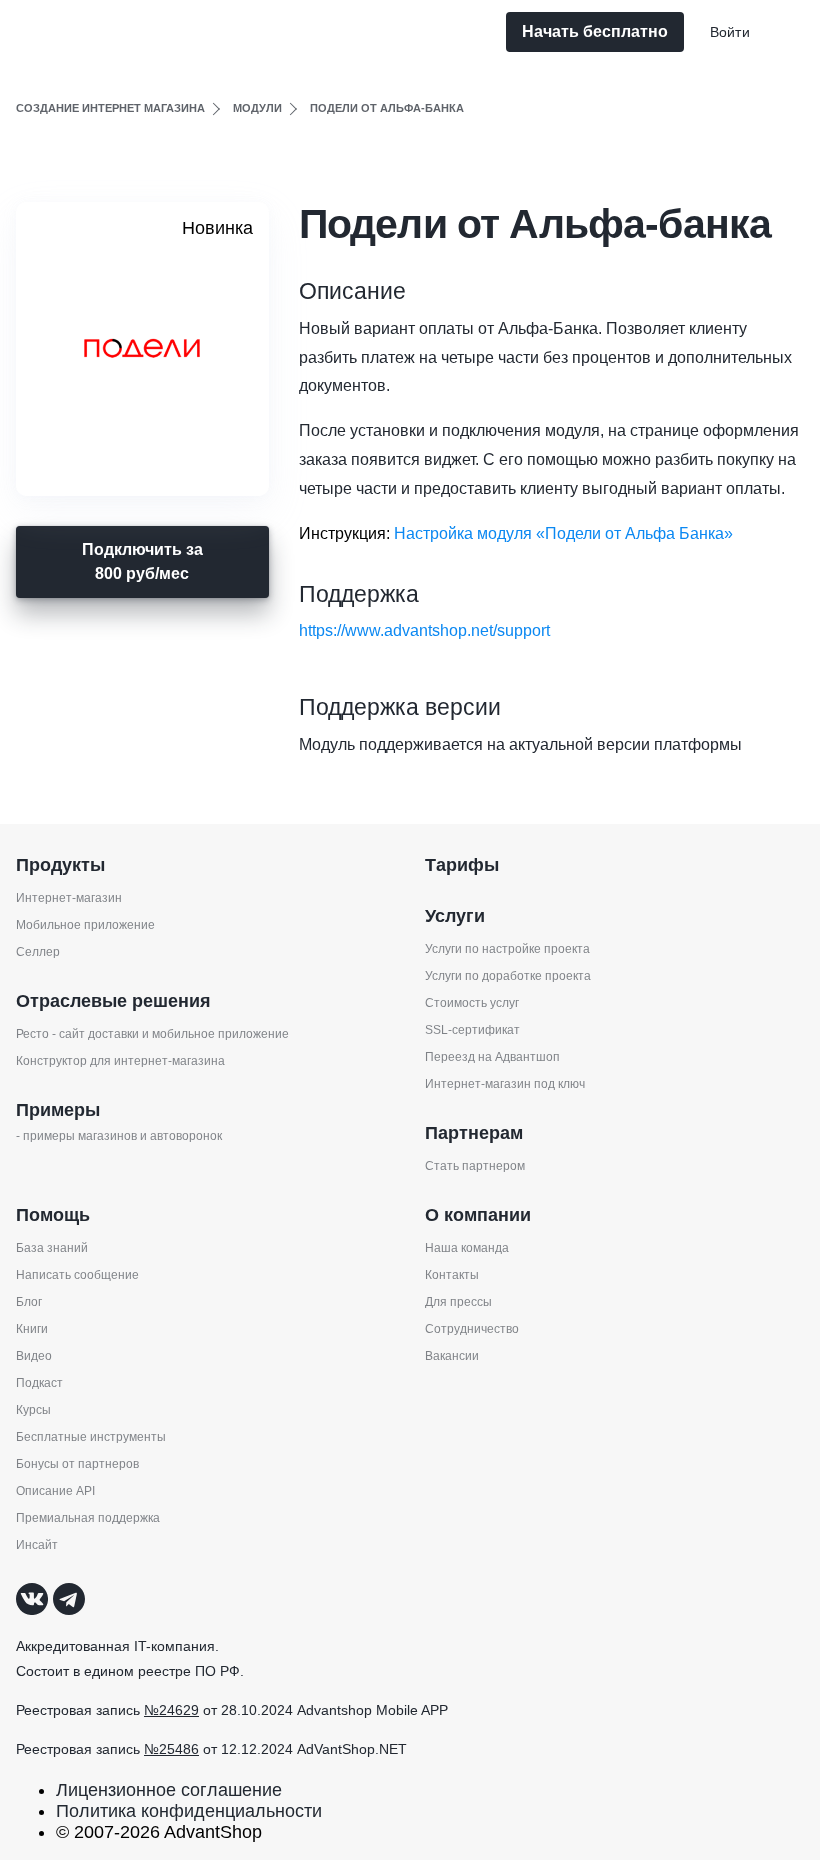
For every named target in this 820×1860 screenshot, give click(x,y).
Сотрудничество (472, 1329)
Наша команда (467, 1248)
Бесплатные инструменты (91, 1437)
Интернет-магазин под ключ (505, 1084)
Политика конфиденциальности (189, 1811)
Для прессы (458, 1302)
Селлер (38, 952)
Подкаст (39, 1383)
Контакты (452, 1275)
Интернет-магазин (69, 898)
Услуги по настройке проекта (507, 949)
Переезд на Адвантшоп (492, 1057)
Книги (32, 1329)
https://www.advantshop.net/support (424, 630)
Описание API (55, 1491)
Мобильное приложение (85, 925)
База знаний (52, 1248)
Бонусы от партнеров (77, 1464)
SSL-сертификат (472, 1030)
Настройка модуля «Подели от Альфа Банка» (563, 533)
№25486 (171, 1749)
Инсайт (37, 1545)
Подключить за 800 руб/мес (142, 561)
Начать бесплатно (595, 31)
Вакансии (452, 1356)
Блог (29, 1302)
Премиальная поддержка (88, 1518)
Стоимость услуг (472, 1003)
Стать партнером (475, 1166)
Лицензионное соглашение (169, 1790)
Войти (730, 32)
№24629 (171, 1710)
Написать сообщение (77, 1275)
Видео (34, 1356)
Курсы (33, 1410)
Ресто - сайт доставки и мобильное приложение (152, 1034)
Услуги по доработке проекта (508, 976)
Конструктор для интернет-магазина (120, 1061)
